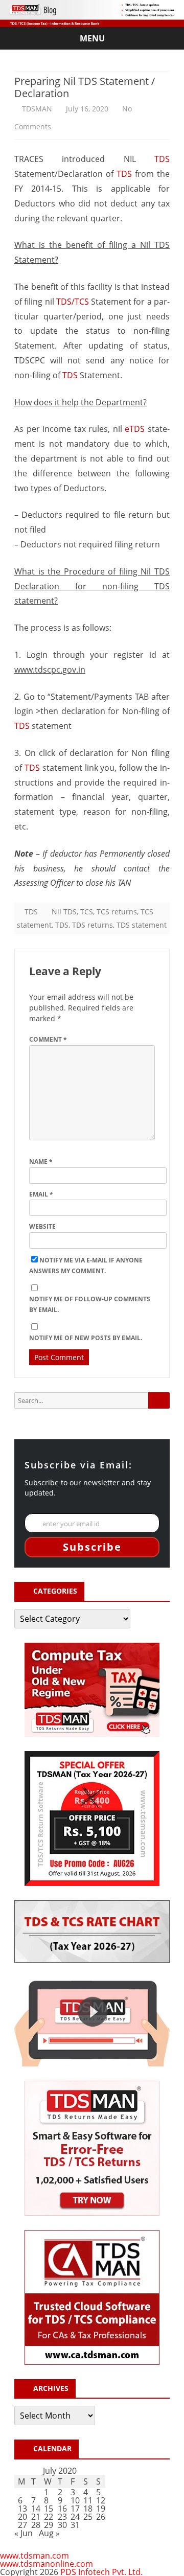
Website (42, 1226)
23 (62, 2517)
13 (22, 2509)
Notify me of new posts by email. (86, 1338)
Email (41, 1194)
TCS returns (117, 912)
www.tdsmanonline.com (47, 2564)
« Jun (24, 2533)
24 (75, 2517)
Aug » (49, 2533)
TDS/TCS (73, 302)
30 (62, 2525)
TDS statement (142, 925)
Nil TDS (64, 912)
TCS (87, 912)
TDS (162, 159)
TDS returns (93, 925)
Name (41, 1161)
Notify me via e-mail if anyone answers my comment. (86, 1266)
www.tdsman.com (34, 2556)
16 (62, 2509)
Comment (48, 1039)
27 (22, 2525)
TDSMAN (37, 109)
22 (49, 2517)
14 (36, 2509)
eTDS (135, 429)
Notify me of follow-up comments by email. (90, 1304)
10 (75, 2500)
